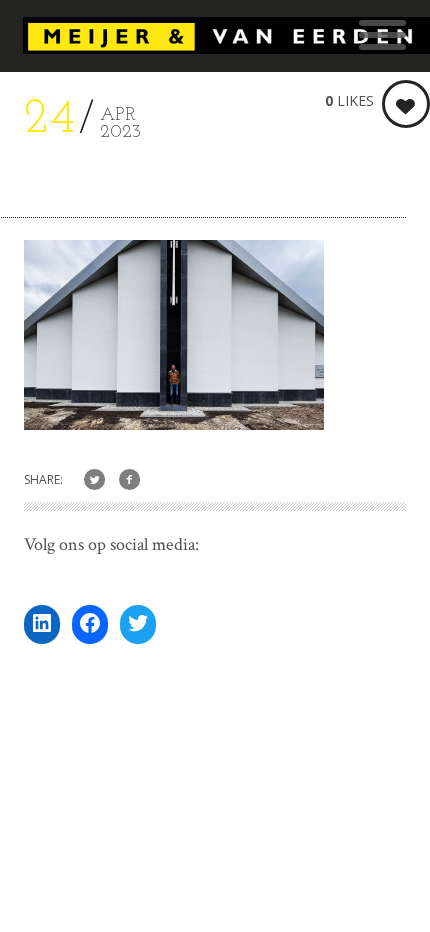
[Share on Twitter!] (94, 480)
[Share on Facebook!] (129, 480)
